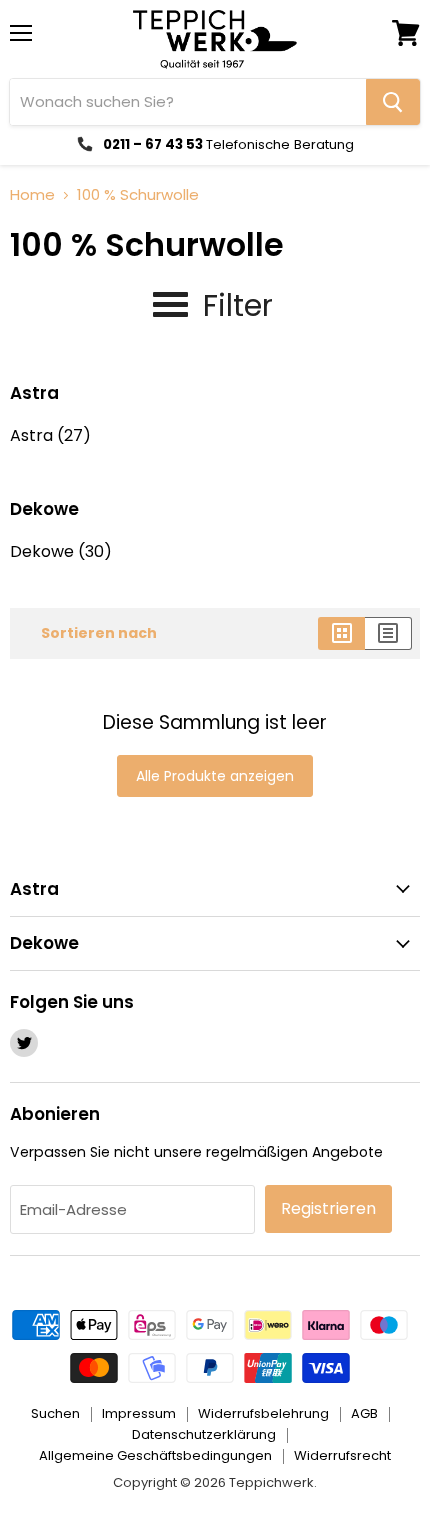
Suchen (55, 1413)
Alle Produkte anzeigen (215, 776)
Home (32, 194)
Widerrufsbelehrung (263, 1413)
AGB (364, 1413)
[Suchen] (393, 102)
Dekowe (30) (61, 551)
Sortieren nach (99, 633)
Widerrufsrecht (342, 1455)
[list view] (388, 633)
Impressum (139, 1413)
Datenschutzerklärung (204, 1434)
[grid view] (341, 633)
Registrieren (328, 1208)
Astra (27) (50, 435)
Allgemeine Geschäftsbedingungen (155, 1455)
